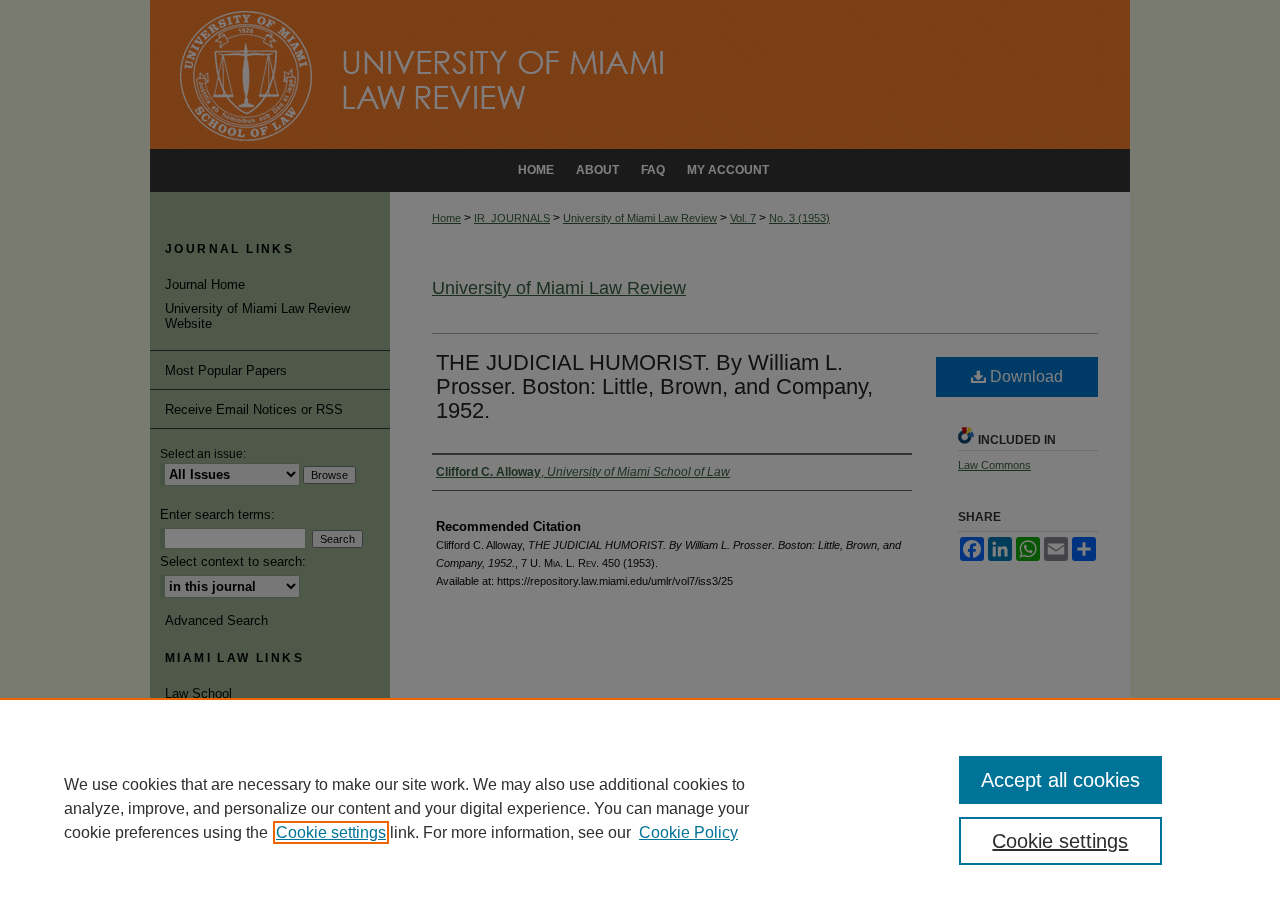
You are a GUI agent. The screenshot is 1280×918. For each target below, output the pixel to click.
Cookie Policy (688, 832)
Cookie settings (331, 832)
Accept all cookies (1060, 780)
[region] (640, 808)
